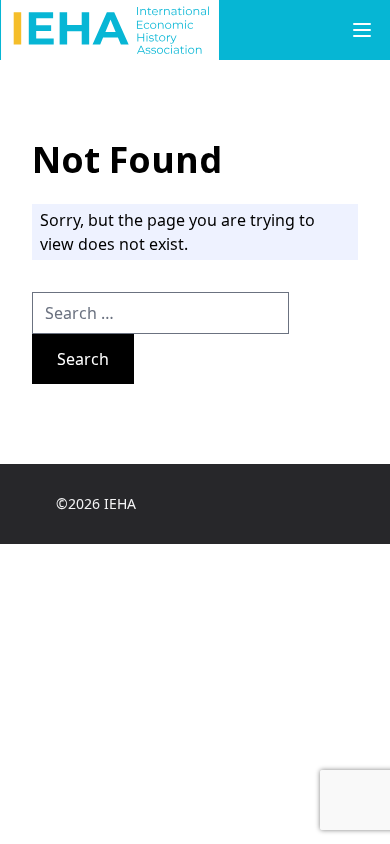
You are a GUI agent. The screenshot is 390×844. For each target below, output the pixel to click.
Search (83, 359)
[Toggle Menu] (362, 30)
